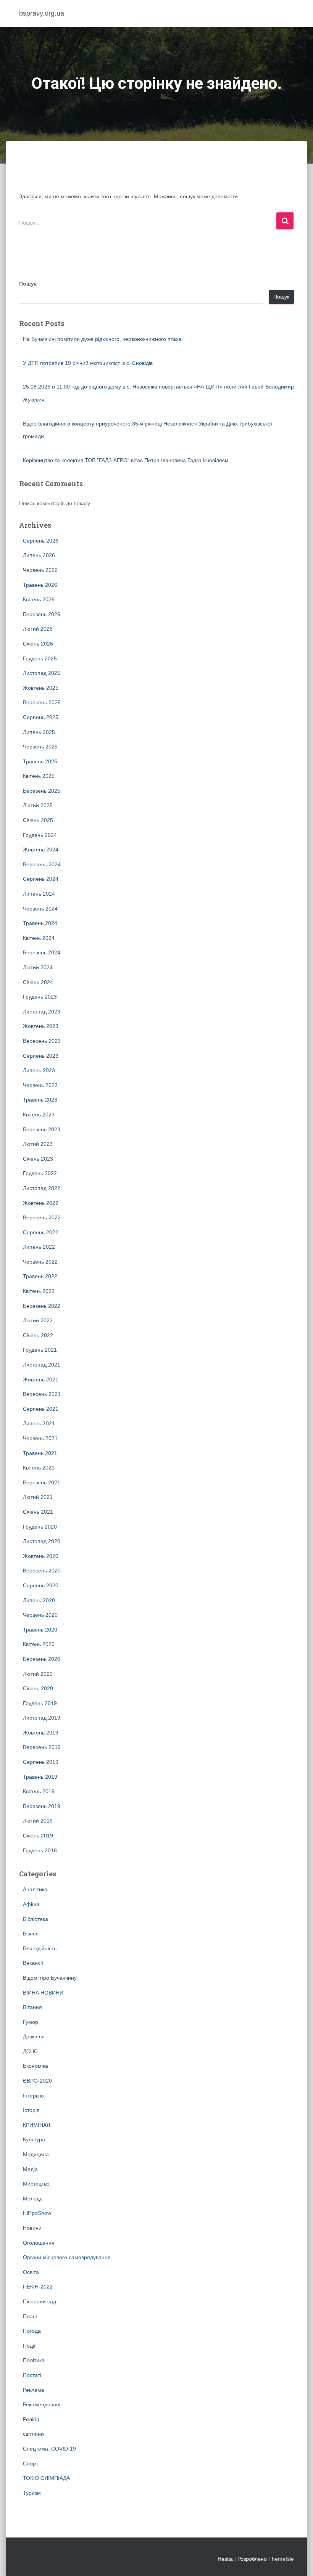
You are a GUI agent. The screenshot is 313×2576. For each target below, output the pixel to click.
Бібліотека (35, 1919)
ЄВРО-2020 (37, 2081)
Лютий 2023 (38, 1144)
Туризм (32, 2493)
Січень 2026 (38, 644)
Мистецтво (36, 2184)
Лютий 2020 (38, 1674)
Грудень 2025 (40, 658)
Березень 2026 (42, 614)
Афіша (31, 1904)
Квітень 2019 (39, 1791)
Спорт (31, 2464)
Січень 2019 (38, 1836)
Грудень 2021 (40, 1350)
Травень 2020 (40, 1630)
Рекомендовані (42, 2404)
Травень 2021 (40, 1453)
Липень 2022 (39, 1247)
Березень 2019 (42, 1806)
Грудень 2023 (40, 997)
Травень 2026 (40, 585)
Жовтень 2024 (41, 850)
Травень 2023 (40, 1100)
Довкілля (34, 2036)
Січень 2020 (38, 1688)
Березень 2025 (42, 791)
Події (29, 2346)
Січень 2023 (38, 1159)
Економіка (35, 2066)
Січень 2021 (38, 1512)
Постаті (32, 2375)
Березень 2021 (42, 1482)
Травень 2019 (40, 1777)
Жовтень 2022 (41, 1203)
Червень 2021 (40, 1438)
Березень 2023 (42, 1129)
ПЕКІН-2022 (38, 2287)
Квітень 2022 (39, 1291)
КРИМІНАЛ (36, 2125)
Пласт (30, 2316)
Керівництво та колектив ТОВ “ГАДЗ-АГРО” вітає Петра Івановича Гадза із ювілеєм (126, 460)
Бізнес (31, 1934)
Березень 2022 (42, 1306)
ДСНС (30, 2051)
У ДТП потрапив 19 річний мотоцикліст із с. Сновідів (88, 363)
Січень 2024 (38, 982)
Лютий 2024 (38, 967)
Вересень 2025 (42, 702)
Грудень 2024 (40, 835)
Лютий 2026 (38, 629)
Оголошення (39, 2243)
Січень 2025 (38, 820)
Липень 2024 (39, 894)
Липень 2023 (39, 1070)
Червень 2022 (40, 1262)
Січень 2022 (38, 1335)
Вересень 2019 (42, 1747)
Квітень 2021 (39, 1468)
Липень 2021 (39, 1423)
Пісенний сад (40, 2301)
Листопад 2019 (42, 1718)
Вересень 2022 (42, 1217)
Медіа (30, 2169)
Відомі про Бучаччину (50, 1978)
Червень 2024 (40, 909)
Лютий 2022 (38, 1320)
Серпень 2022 (41, 1232)
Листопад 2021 (42, 1365)
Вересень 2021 (42, 1394)
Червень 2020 (40, 1615)
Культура (34, 2139)
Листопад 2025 (42, 673)
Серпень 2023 (41, 1056)
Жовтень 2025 (41, 688)
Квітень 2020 (39, 1644)
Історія (31, 2110)
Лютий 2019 (38, 1821)
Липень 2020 (39, 1600)
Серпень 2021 (41, 1409)
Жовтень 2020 (41, 1556)
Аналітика (35, 1889)
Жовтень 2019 (41, 1733)
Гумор (31, 2022)
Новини (32, 2228)
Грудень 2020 (40, 1527)
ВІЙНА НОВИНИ (43, 1993)
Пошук (28, 284)
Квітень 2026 (39, 599)
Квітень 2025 (39, 776)
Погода (32, 2331)
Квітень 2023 (39, 1115)
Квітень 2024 (39, 938)
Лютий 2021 (38, 1497)
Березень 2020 (42, 1659)
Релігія (31, 2419)
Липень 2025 (39, 732)
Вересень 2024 (42, 864)
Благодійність (40, 1948)
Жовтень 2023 (41, 1026)
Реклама (34, 2390)
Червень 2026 (40, 570)
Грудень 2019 (40, 1703)
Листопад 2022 (42, 1188)
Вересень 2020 (42, 1571)
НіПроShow (37, 2213)
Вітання (32, 2007)
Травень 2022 (40, 1276)
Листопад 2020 (42, 1541)
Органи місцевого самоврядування (67, 2257)
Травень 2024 (40, 923)
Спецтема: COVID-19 (49, 2449)
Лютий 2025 (38, 805)
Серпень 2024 (41, 879)
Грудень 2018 (40, 1850)
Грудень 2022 (40, 1173)
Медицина (36, 2154)
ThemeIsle (281, 2559)
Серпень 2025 (41, 717)
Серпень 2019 (41, 1762)
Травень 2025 (40, 761)
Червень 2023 (40, 1085)
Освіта (31, 2272)
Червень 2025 (40, 747)
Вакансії (33, 1963)
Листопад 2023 (42, 1012)
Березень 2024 (42, 952)
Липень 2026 (39, 555)
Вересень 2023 (42, 1041)
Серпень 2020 (41, 1585)
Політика (34, 2360)
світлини (33, 2434)
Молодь (33, 2199)
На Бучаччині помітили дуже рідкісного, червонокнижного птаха (102, 339)
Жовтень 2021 (41, 1380)
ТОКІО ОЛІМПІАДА (46, 2478)
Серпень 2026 (41, 541)
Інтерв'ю (33, 2096)
